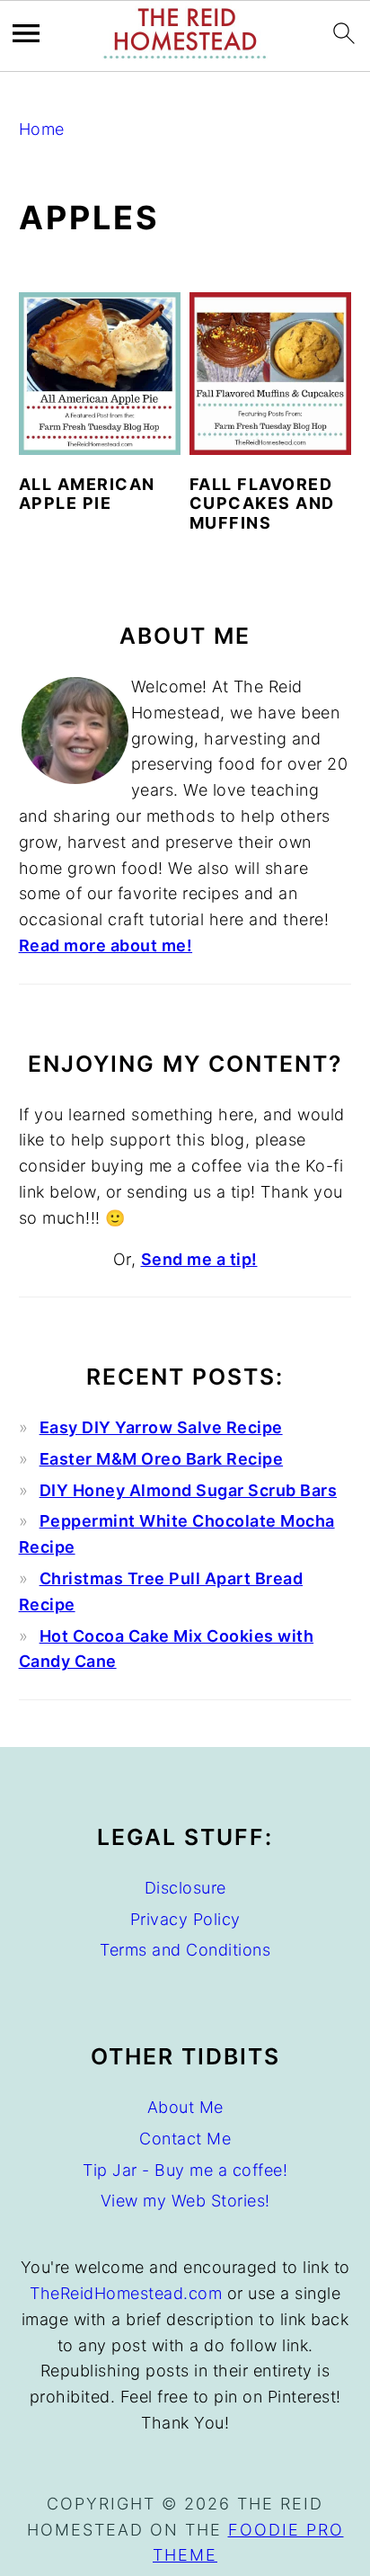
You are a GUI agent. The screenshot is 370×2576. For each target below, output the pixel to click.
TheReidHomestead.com (126, 2293)
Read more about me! (106, 945)
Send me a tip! (199, 1259)
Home (42, 129)
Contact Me (185, 2139)
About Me (185, 2107)
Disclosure (185, 1888)
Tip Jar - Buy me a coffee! (185, 2170)
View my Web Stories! (185, 2201)
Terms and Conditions (185, 1950)
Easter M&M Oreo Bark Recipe (162, 1459)
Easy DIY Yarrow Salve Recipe (161, 1427)
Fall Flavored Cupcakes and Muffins (262, 504)
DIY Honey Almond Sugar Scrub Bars (189, 1490)
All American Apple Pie (87, 494)
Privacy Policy (185, 1919)
